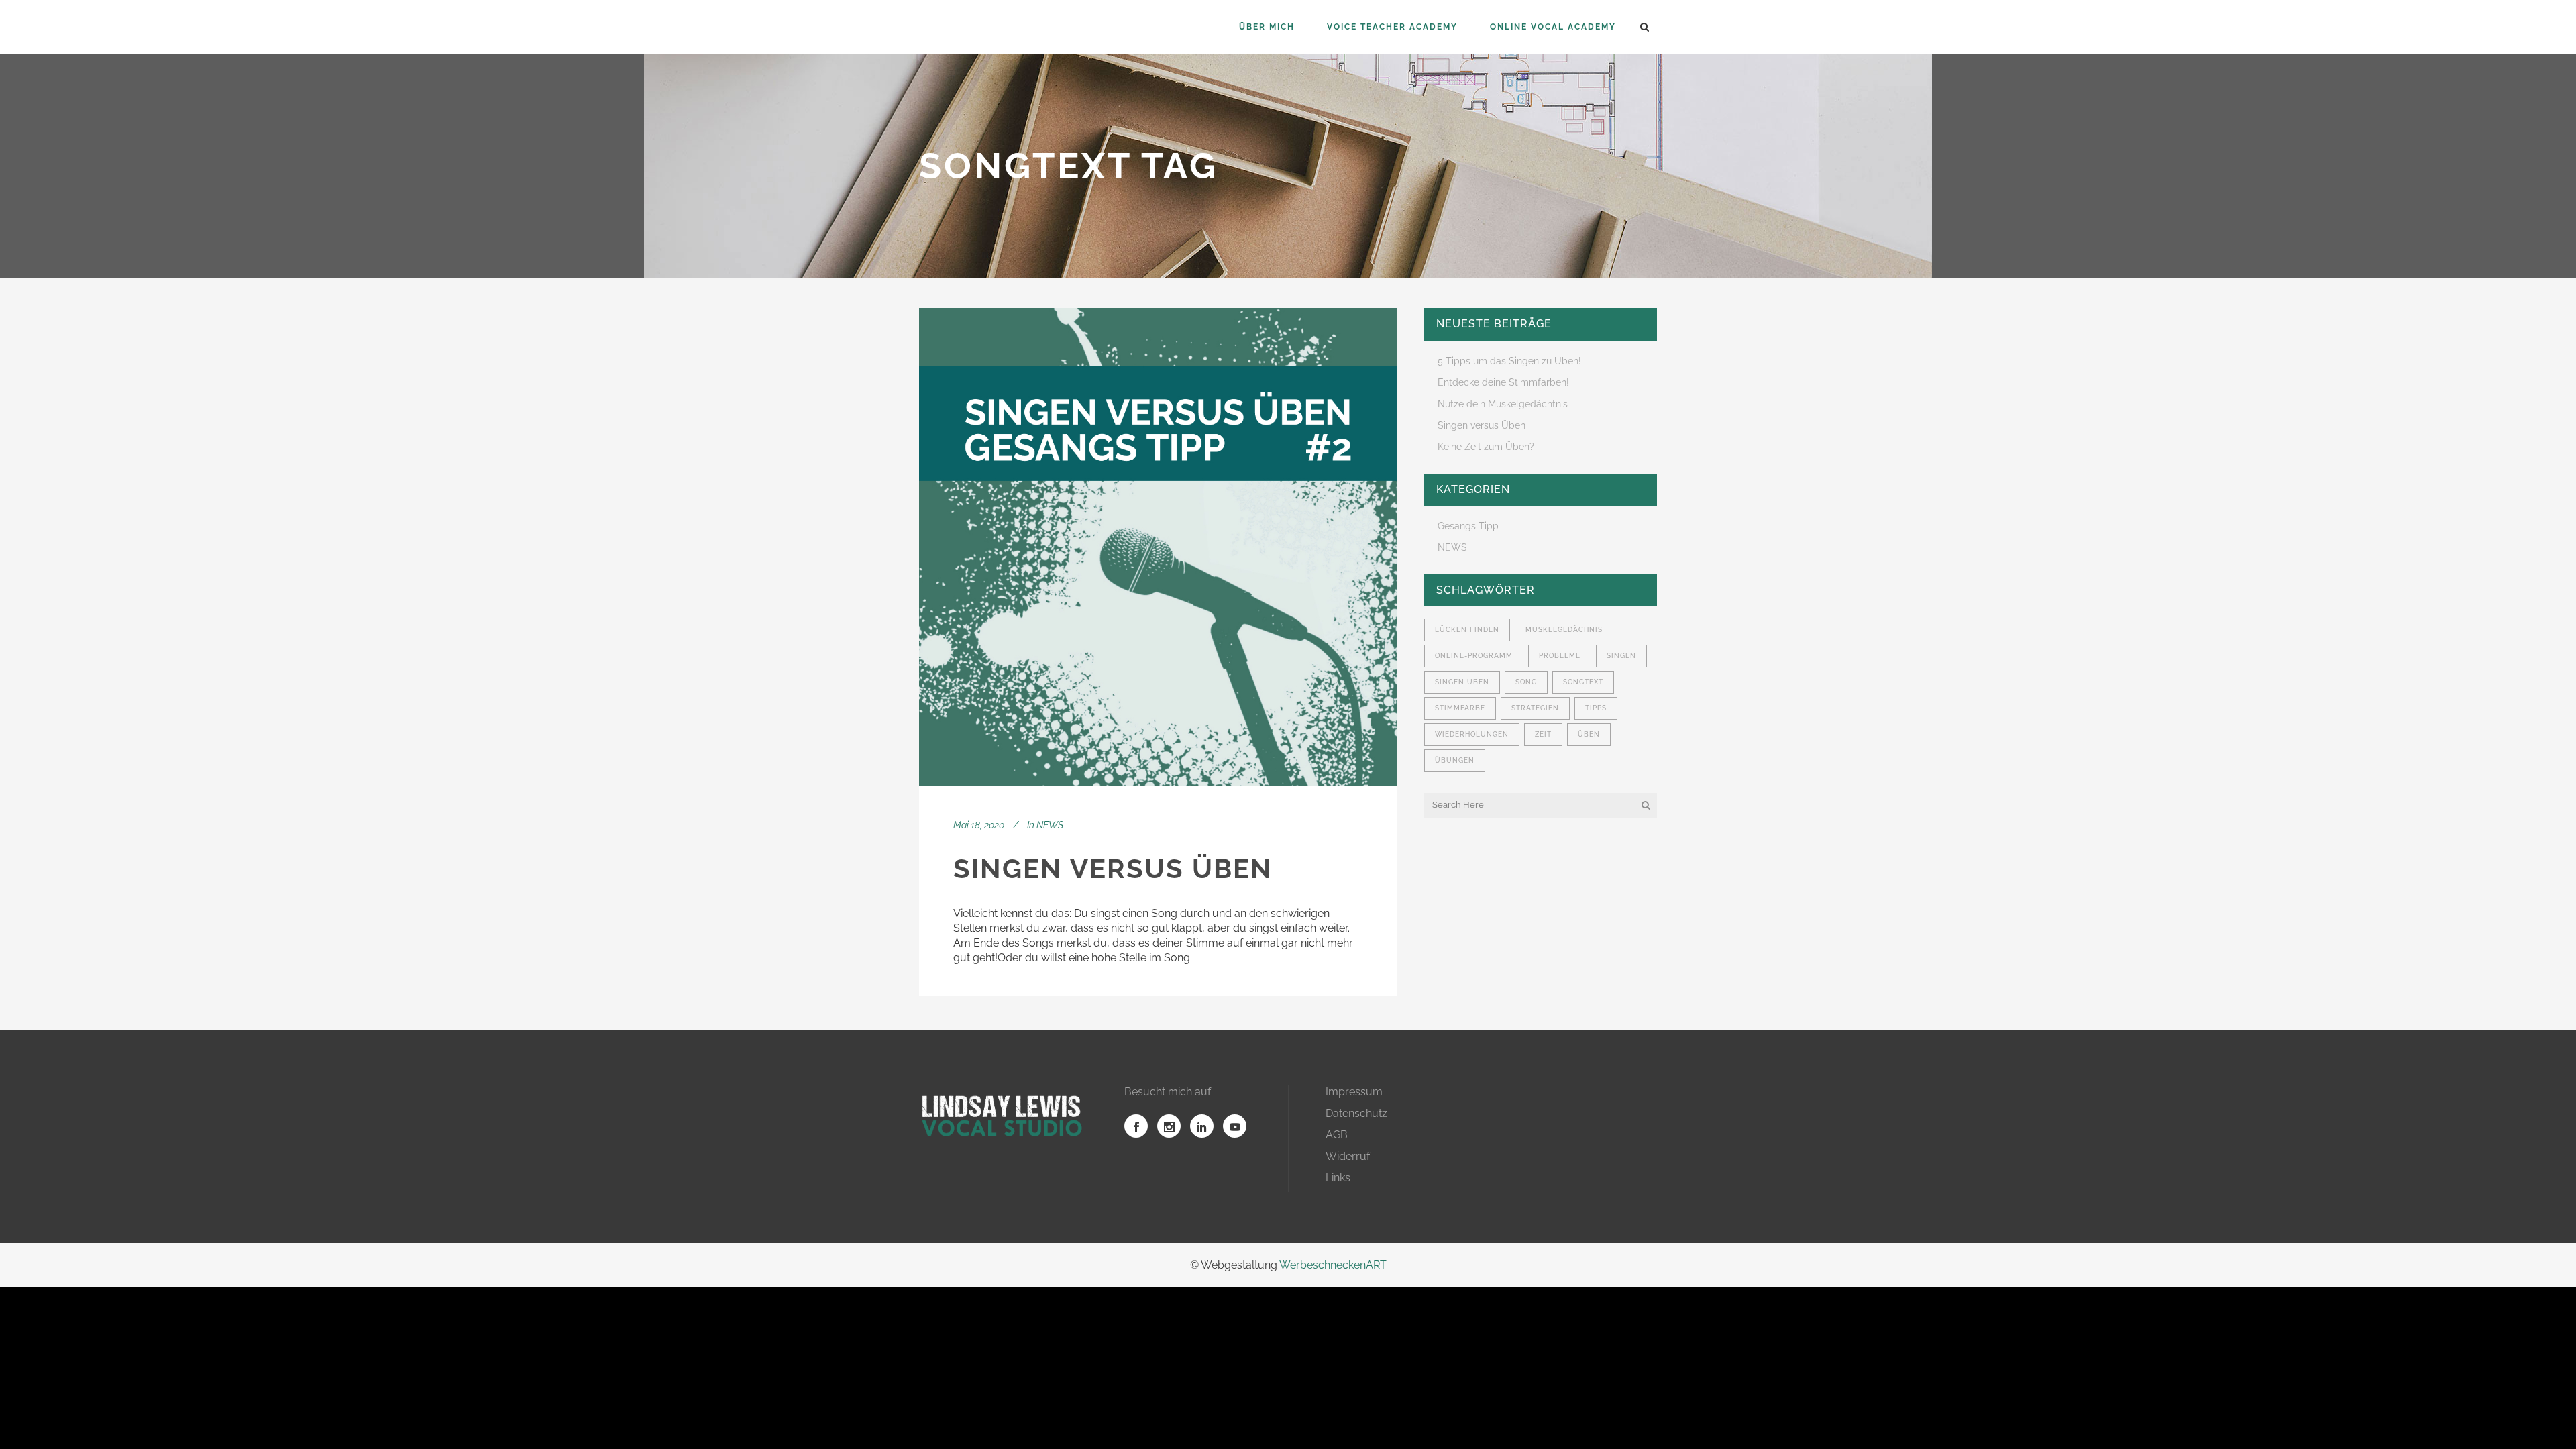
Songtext (1583, 682)
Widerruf (1348, 1156)
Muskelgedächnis (1564, 630)
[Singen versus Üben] (1158, 547)
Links (1338, 1178)
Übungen (1455, 760)
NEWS (1050, 825)
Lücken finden (1467, 630)
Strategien (1535, 708)
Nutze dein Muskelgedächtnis (1503, 404)
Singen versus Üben (1113, 868)
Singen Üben (1462, 682)
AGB (1337, 1135)
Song (1526, 682)
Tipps (1596, 708)
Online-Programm (1474, 656)
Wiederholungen (1472, 734)
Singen (1621, 656)
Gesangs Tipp (1468, 526)
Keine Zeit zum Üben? (1486, 447)
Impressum (1354, 1092)
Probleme (1560, 656)
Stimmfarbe (1460, 708)
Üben (1589, 734)
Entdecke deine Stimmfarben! (1503, 382)
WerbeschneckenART (1333, 1265)
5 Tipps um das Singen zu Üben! (1509, 361)
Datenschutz (1356, 1113)
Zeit (1543, 734)
